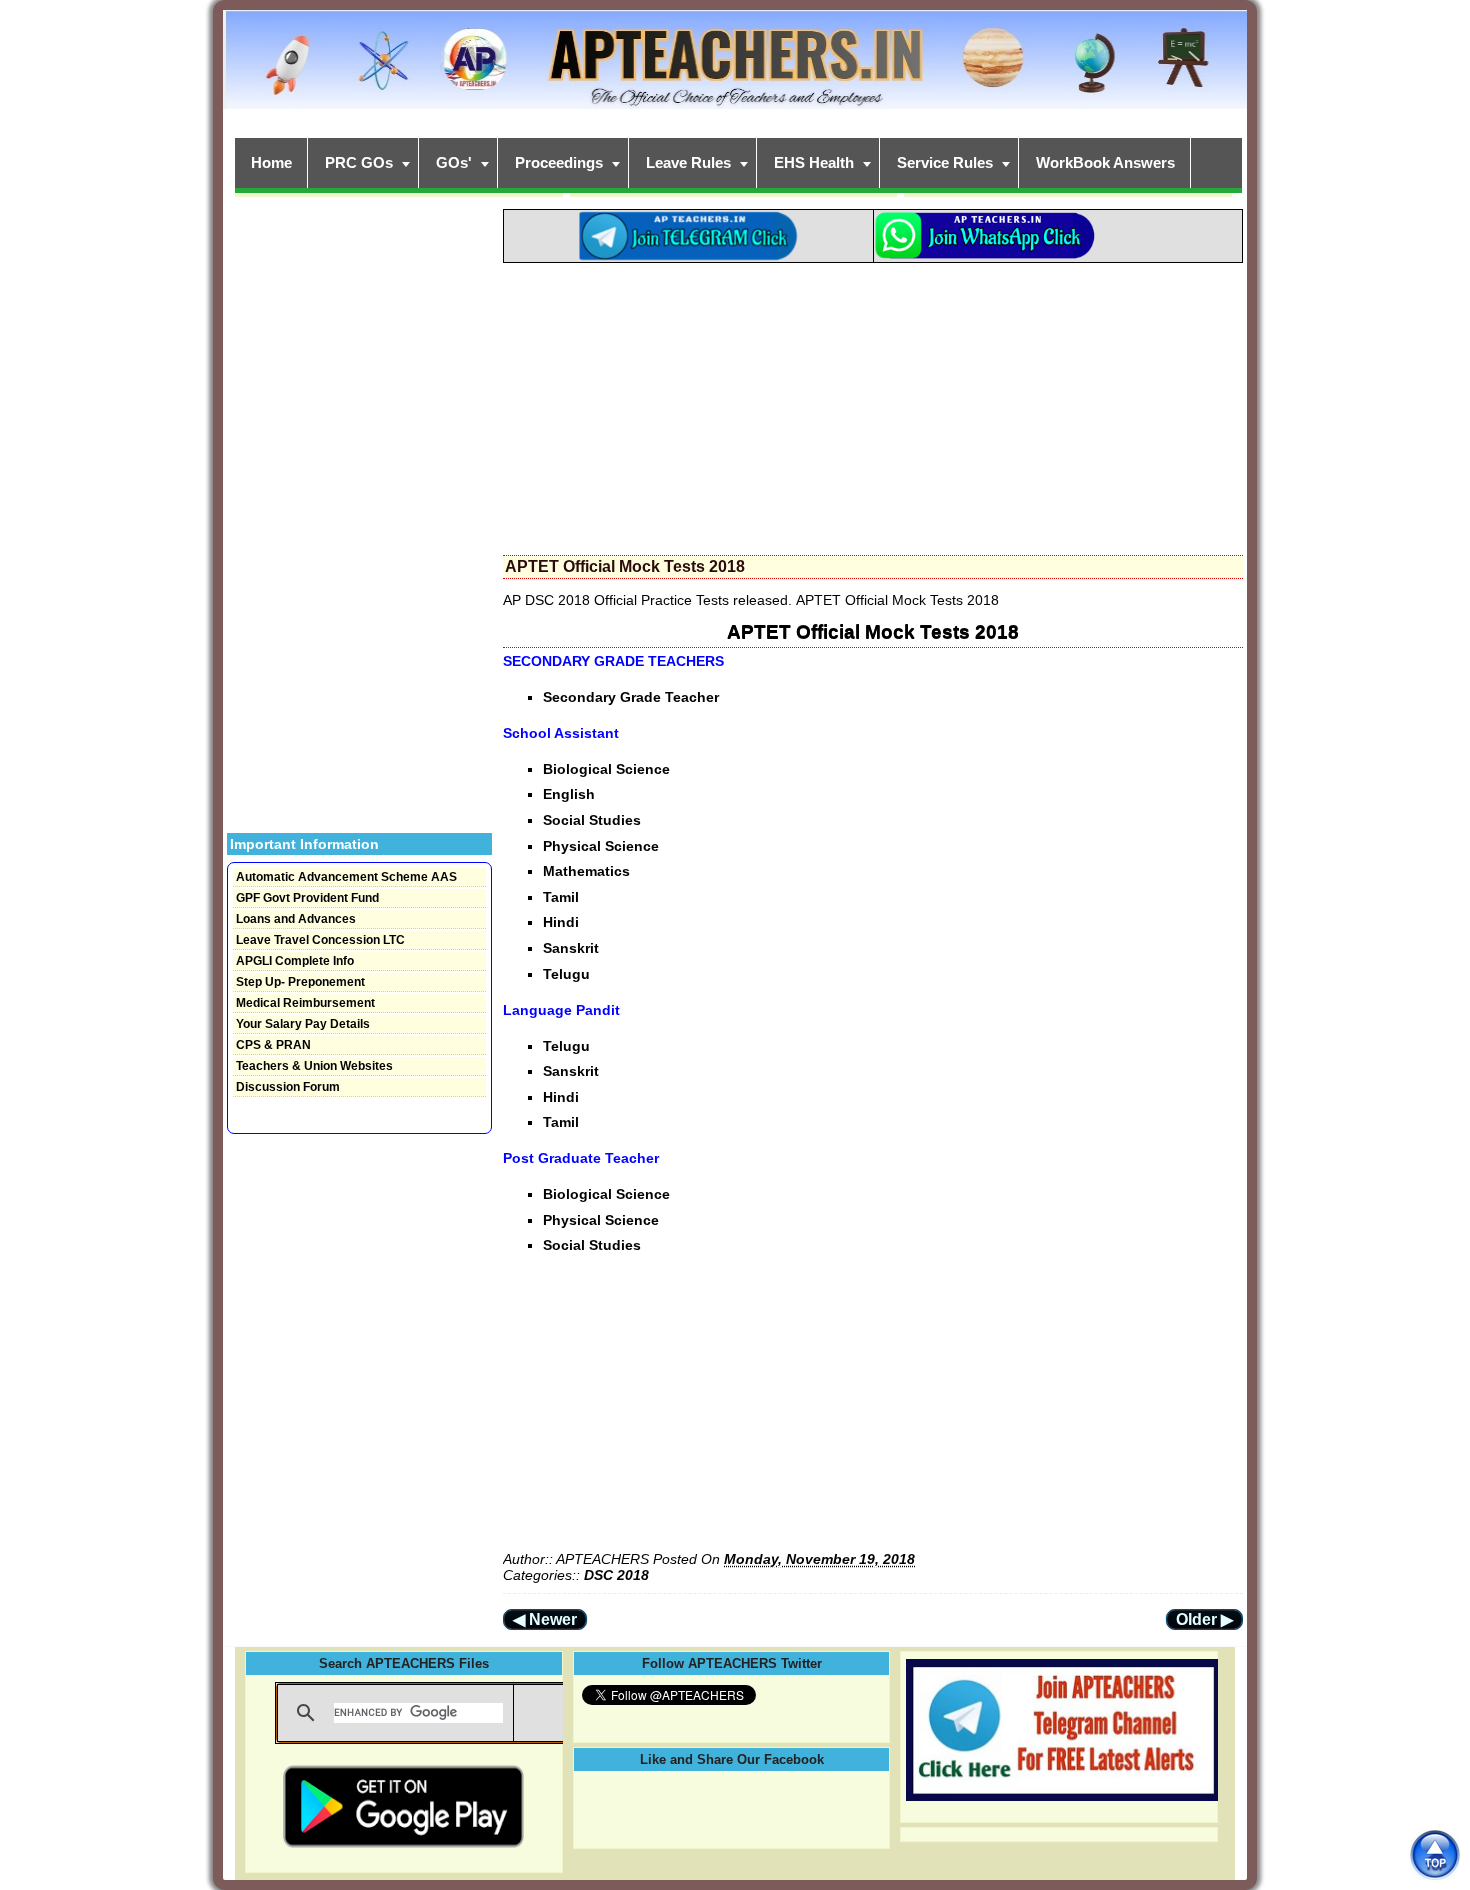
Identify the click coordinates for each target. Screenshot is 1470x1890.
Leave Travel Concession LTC (320, 940)
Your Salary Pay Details (303, 1024)
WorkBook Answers (1105, 162)
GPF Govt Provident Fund (307, 898)
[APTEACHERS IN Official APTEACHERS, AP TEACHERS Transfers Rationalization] (735, 70)
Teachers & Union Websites (314, 1066)
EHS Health (814, 162)
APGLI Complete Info (295, 961)
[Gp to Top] (1434, 1854)
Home (271, 162)
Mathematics (586, 871)
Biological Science (606, 769)
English (569, 794)
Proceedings (559, 162)
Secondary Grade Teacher (631, 697)
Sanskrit (571, 948)
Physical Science (601, 846)
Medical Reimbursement (305, 1003)
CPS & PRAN (273, 1045)
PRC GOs (359, 162)
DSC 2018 (616, 1575)
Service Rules (945, 162)
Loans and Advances (296, 919)
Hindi (561, 922)
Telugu (566, 974)
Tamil (561, 897)
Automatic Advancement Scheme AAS (346, 877)
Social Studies (592, 820)
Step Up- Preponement (300, 982)
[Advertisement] (873, 403)
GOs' (454, 162)
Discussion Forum (288, 1087)
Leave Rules (688, 162)
